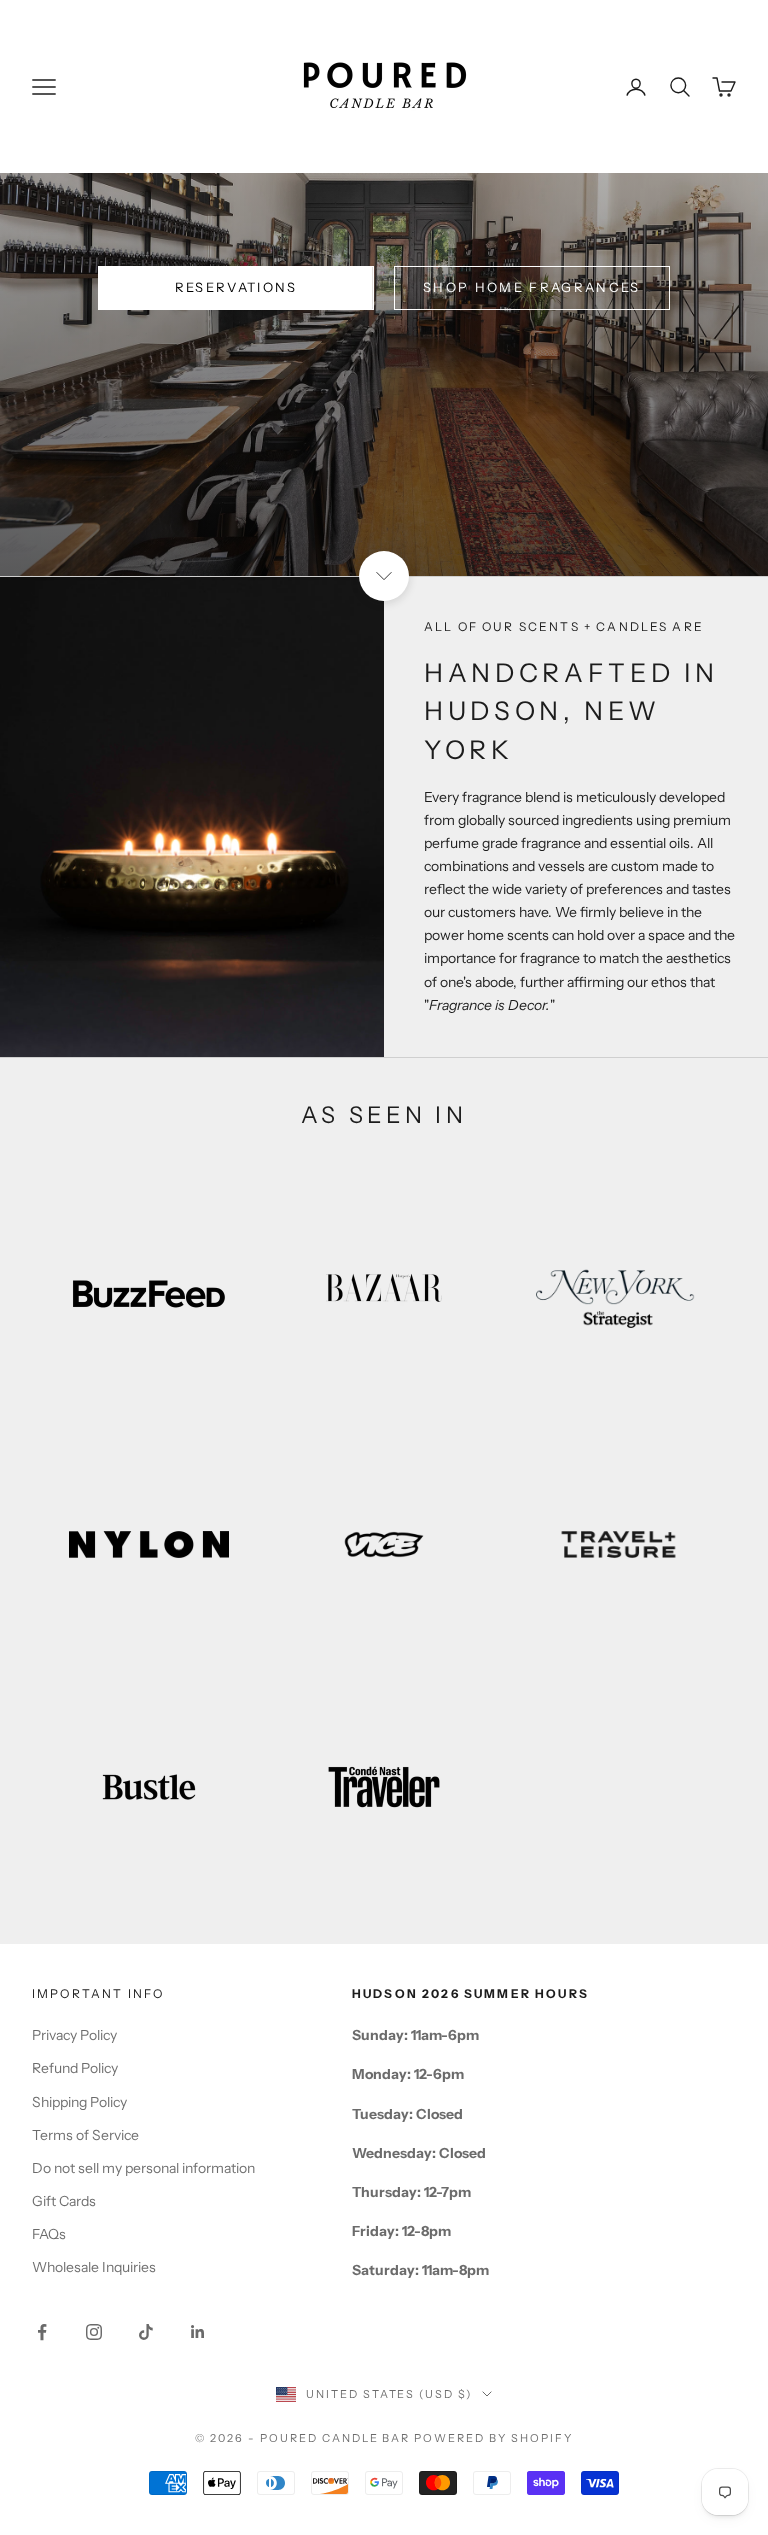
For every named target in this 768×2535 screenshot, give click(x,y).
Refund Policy (75, 2068)
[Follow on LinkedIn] (198, 2332)
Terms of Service (85, 2135)
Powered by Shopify (493, 2438)
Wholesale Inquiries (94, 2267)
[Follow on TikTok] (146, 2332)
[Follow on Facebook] (42, 2332)
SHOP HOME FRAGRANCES (532, 287)
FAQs (49, 2234)
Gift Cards (64, 2201)
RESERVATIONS (236, 287)
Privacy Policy (74, 2035)
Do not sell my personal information (143, 2168)
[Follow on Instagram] (94, 2332)
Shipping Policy (79, 2102)
